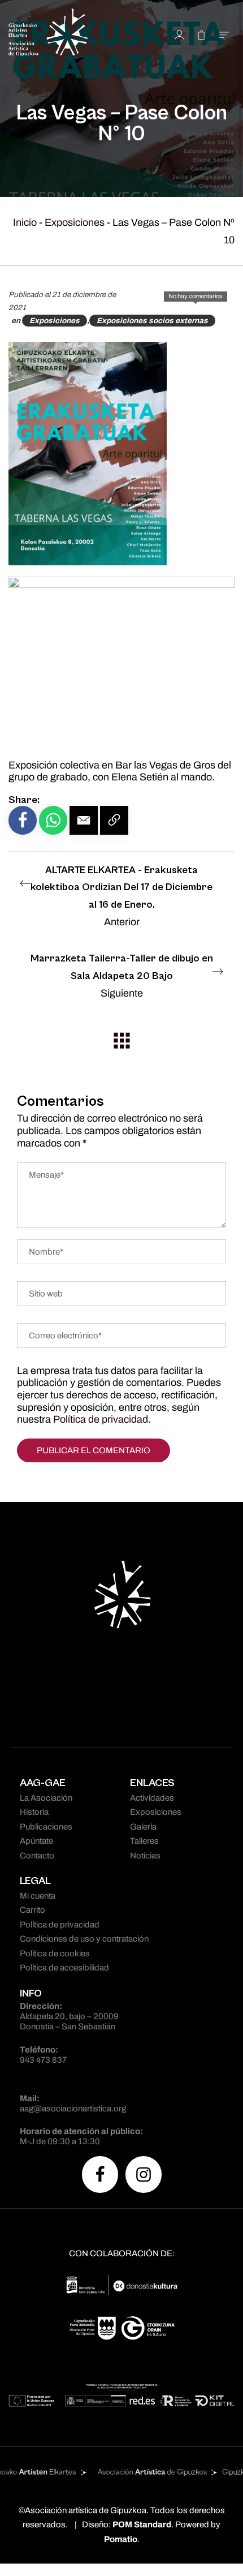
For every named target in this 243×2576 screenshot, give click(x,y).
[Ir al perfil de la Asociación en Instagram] (144, 2174)
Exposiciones (75, 222)
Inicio (25, 222)
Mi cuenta (38, 1896)
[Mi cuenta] (179, 34)
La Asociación (46, 1798)
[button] (84, 820)
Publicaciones (46, 1827)
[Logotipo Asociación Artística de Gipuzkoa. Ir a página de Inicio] (70, 34)
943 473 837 (43, 2060)
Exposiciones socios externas (152, 321)
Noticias (145, 1856)
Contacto (37, 1856)
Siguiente (122, 976)
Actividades (152, 1798)
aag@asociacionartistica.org (73, 2109)
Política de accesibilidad (64, 1968)
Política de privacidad (101, 1419)
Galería (143, 1827)
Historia (34, 1812)
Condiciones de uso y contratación (84, 1939)
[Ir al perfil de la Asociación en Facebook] (100, 2174)
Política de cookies (55, 1954)
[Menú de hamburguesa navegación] (224, 34)
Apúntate (36, 1841)
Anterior (121, 896)
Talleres (144, 1841)
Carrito (32, 1910)
